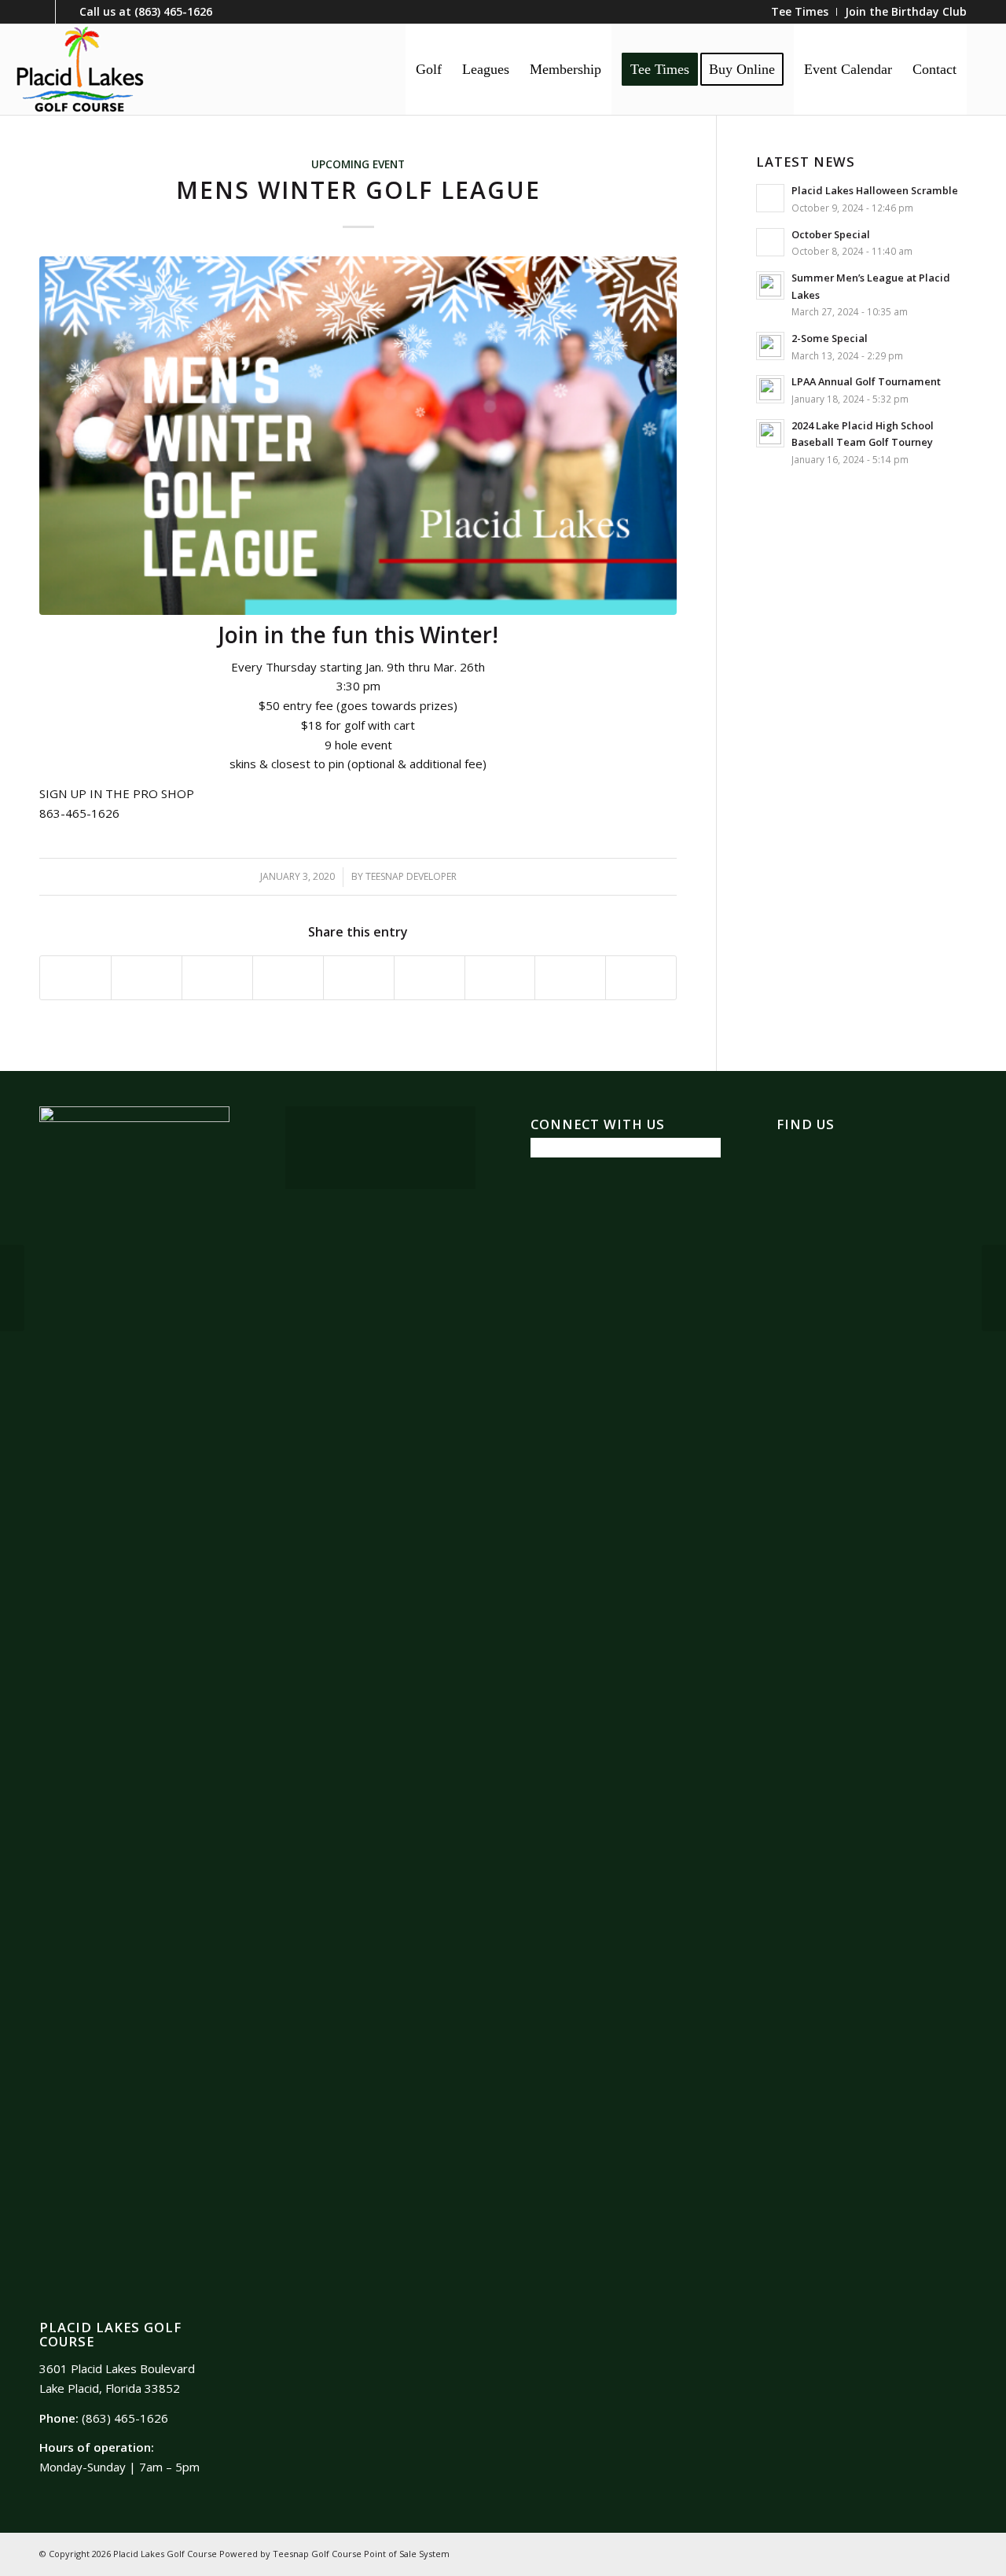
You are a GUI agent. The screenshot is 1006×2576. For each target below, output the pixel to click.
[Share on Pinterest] (288, 978)
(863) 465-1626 (173, 11)
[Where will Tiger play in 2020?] (12, 1288)
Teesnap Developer (411, 876)
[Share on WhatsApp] (217, 978)
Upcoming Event (358, 164)
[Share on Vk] (500, 978)
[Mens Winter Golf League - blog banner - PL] (358, 436)
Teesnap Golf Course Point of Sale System (361, 2554)
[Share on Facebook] (75, 978)
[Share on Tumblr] (430, 978)
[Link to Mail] (68, 12)
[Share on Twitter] (147, 978)
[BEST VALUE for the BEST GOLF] (994, 1288)
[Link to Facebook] (44, 12)
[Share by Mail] (641, 978)
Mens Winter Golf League (358, 190)
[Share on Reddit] (570, 978)
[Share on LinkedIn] (359, 978)
